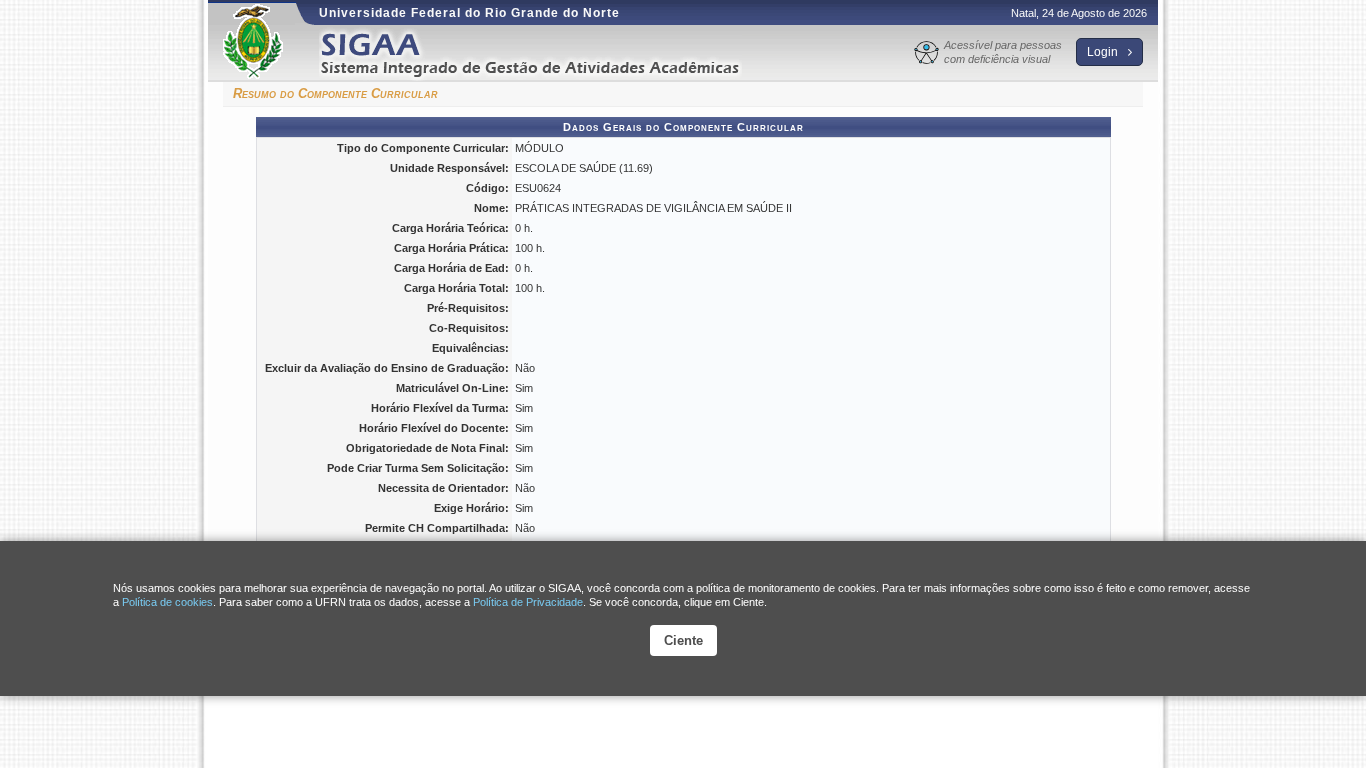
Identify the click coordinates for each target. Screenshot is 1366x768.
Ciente (683, 640)
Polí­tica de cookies (167, 602)
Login (1104, 52)
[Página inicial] (544, 53)
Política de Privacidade (528, 602)
